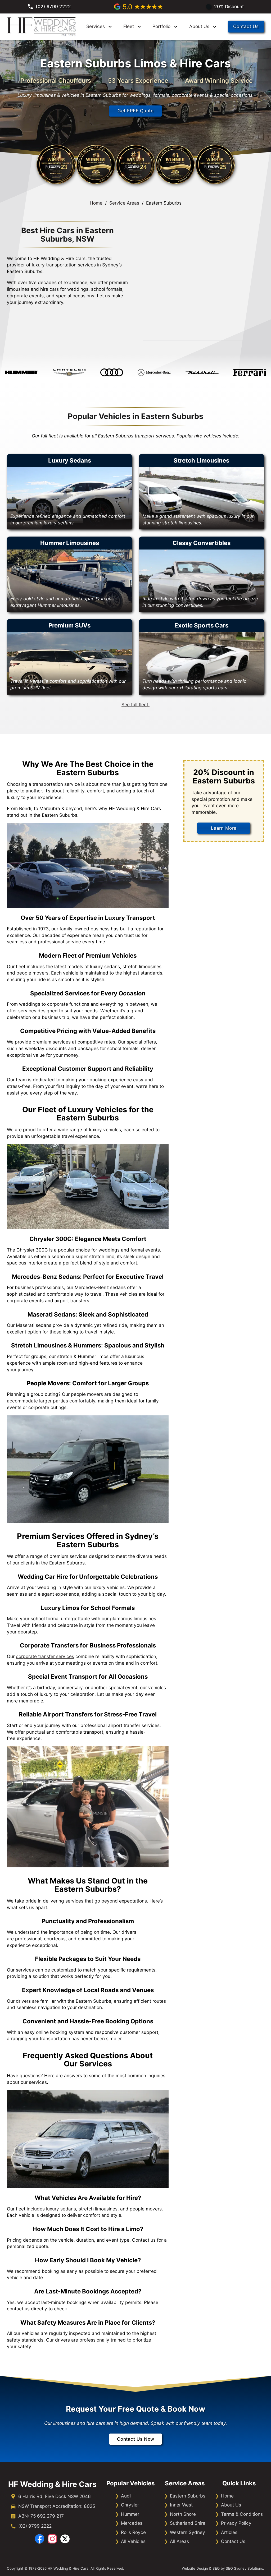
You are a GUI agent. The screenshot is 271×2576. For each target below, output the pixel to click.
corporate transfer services (45, 1656)
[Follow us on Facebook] (40, 2539)
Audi (126, 2496)
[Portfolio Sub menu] (176, 27)
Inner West (181, 2505)
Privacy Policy (236, 2523)
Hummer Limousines (70, 543)
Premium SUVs (69, 625)
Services (96, 26)
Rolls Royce (133, 2532)
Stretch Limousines (201, 460)
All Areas (179, 2541)
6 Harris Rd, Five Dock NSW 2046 (55, 2496)
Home (96, 203)
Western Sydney (188, 2532)
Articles (229, 2532)
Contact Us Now (136, 2439)
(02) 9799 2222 (35, 2526)
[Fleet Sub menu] (139, 27)
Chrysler (130, 2505)
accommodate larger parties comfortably (51, 1401)
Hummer (130, 2514)
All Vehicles (133, 2541)
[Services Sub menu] (110, 27)
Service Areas (124, 203)
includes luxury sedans (51, 2209)
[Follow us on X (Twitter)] (65, 2539)
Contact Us (246, 26)
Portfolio (161, 26)
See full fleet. (135, 705)
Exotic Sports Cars (201, 625)
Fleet (129, 26)
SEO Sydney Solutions (244, 2568)
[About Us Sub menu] (215, 27)
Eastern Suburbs (188, 2496)
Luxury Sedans (70, 460)
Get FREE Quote (135, 111)
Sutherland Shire (188, 2523)
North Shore (183, 2514)
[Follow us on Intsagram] (52, 2539)
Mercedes (132, 2523)
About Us (199, 26)
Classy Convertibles (202, 543)
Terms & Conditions (242, 2514)
